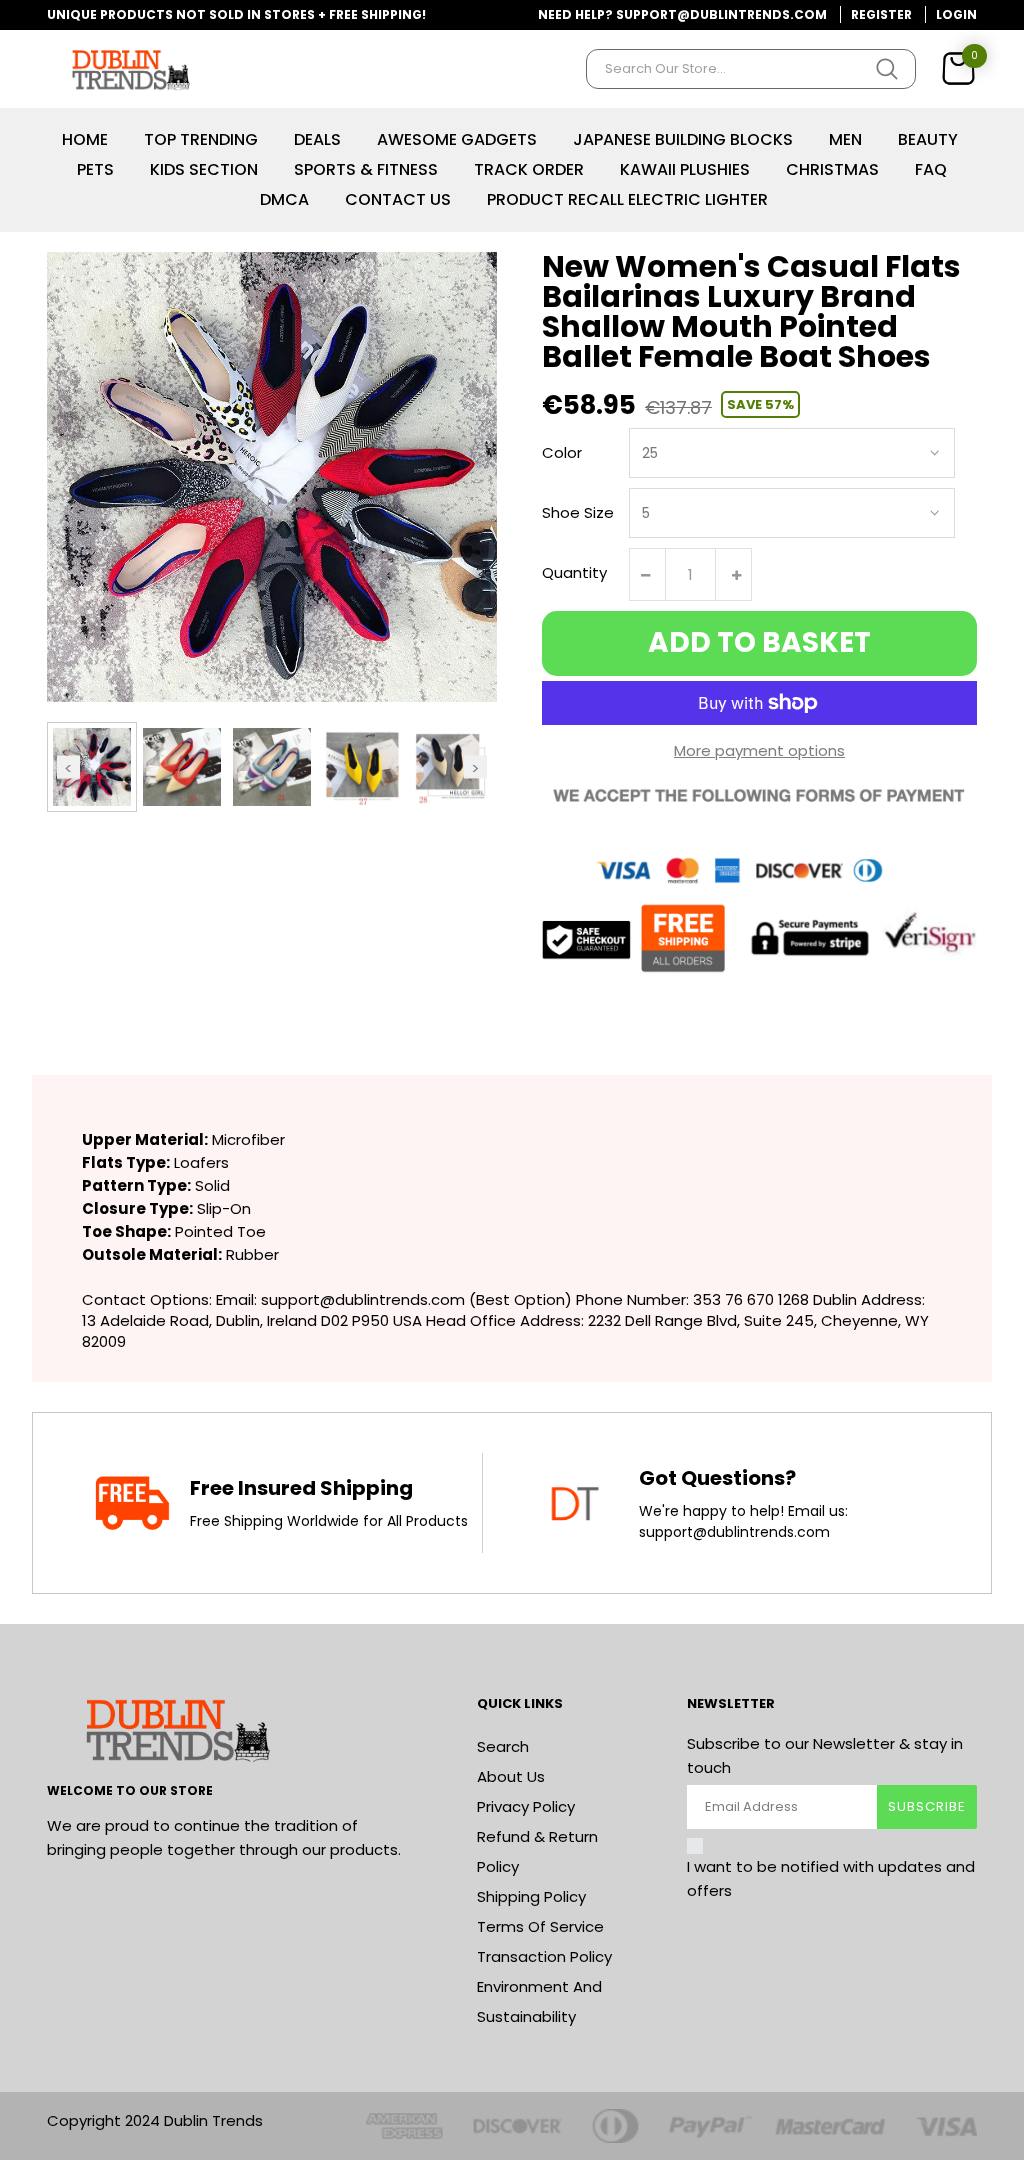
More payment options (759, 750)
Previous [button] (68, 766)
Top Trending (201, 139)
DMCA (284, 199)
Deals (317, 139)
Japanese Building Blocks (683, 139)
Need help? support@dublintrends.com (682, 14)
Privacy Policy (526, 1806)
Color (562, 452)
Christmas (832, 169)
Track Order (529, 169)
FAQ (931, 169)
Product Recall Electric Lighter (627, 199)
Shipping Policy (531, 1896)
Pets (95, 169)
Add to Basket (759, 642)
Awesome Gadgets (457, 139)
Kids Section (204, 169)
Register (881, 14)
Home (85, 139)
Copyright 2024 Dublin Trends (155, 2120)
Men (845, 139)
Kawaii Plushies (685, 169)
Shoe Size (578, 512)
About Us (511, 1776)
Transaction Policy (544, 1956)
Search (503, 1746)
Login (956, 14)
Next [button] (475, 766)
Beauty (928, 139)
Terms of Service (540, 1926)
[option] (92, 767)
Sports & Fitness (366, 169)
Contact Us (398, 199)
